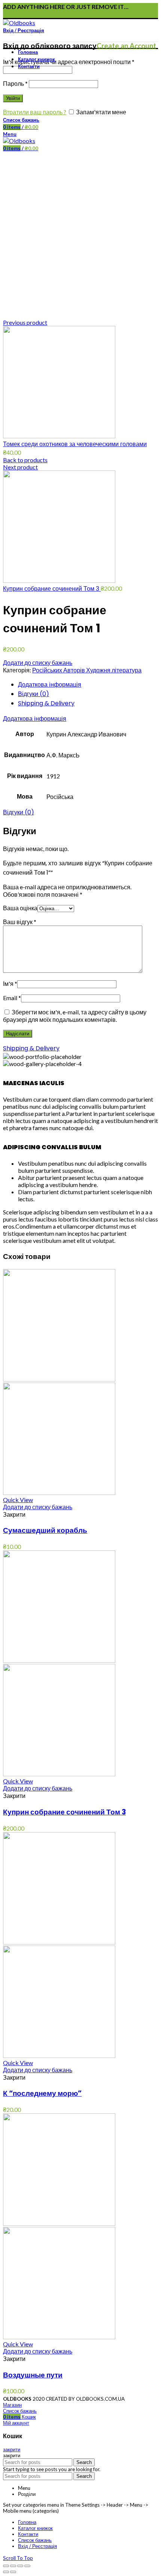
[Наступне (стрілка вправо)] (13, 2572)
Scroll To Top (18, 2558)
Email (12, 998)
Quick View (18, 1500)
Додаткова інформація (50, 685)
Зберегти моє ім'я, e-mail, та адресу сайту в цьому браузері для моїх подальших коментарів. (75, 1016)
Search (84, 2462)
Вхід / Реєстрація (37, 2546)
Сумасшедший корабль (45, 1530)
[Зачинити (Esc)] (6, 2566)
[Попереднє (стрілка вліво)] (6, 2572)
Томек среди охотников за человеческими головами (75, 444)
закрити (12, 2449)
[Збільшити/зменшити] (27, 2566)
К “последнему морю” (42, 2093)
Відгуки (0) (34, 694)
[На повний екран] (20, 2566)
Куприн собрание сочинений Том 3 (52, 589)
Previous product (25, 322)
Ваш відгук (20, 922)
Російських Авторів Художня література (87, 670)
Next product (20, 467)
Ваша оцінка (20, 908)
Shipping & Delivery (46, 703)
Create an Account (126, 46)
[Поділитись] (13, 2566)
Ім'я (10, 983)
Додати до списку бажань (38, 662)
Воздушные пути (33, 2375)
